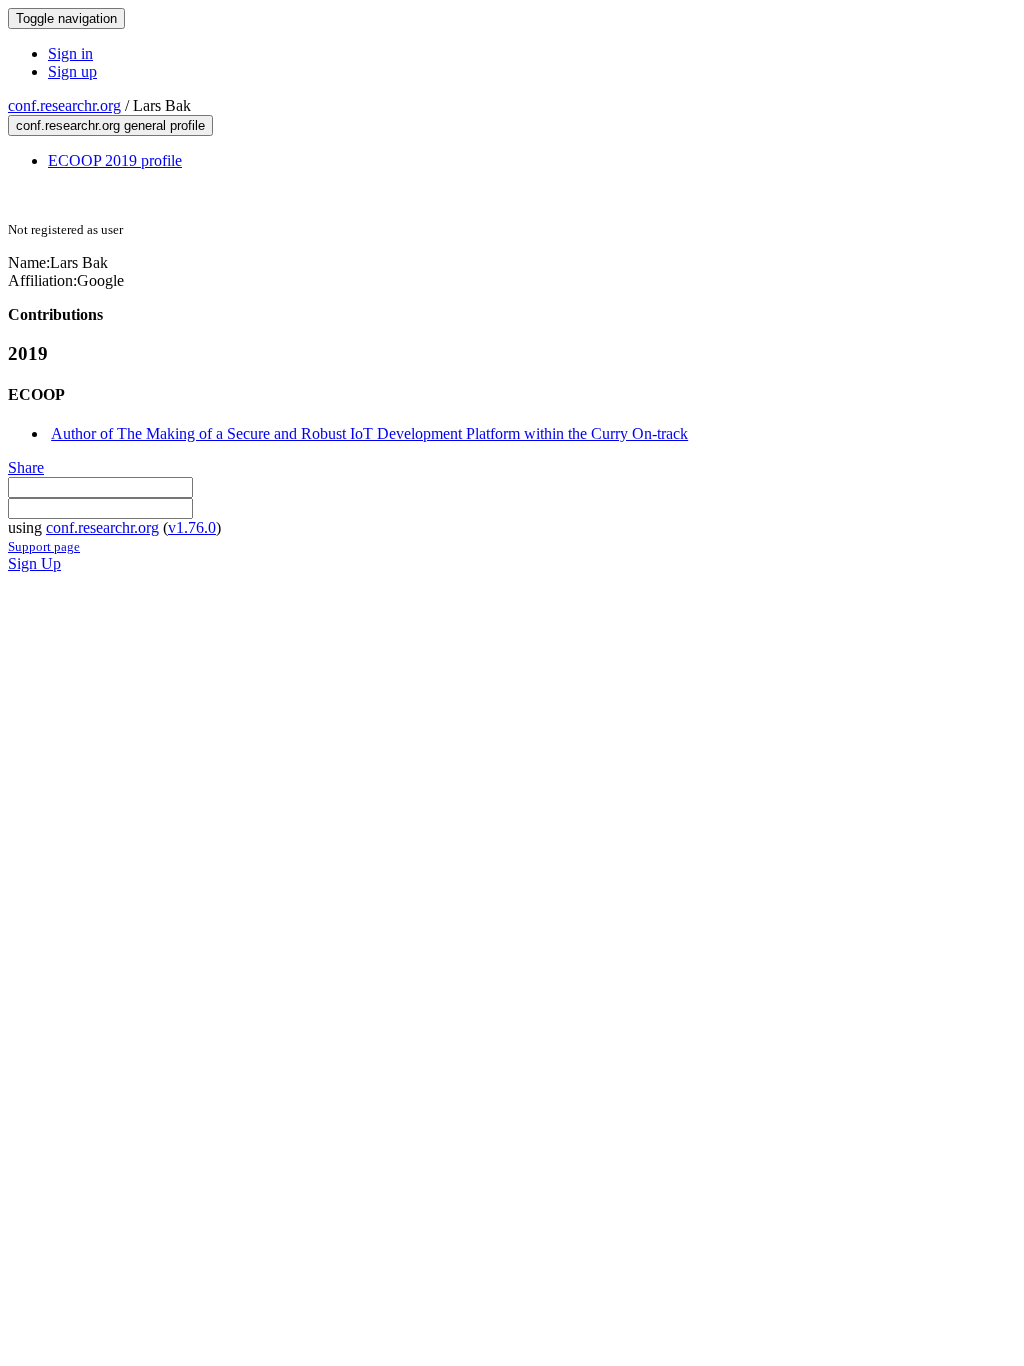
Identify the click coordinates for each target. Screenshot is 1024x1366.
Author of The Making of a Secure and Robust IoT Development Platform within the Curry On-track (369, 433)
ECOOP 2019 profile (115, 160)
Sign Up (34, 563)
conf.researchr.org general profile (110, 125)
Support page (44, 546)
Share (26, 467)
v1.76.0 (192, 527)
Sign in (70, 53)
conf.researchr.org (64, 105)
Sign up (72, 71)
